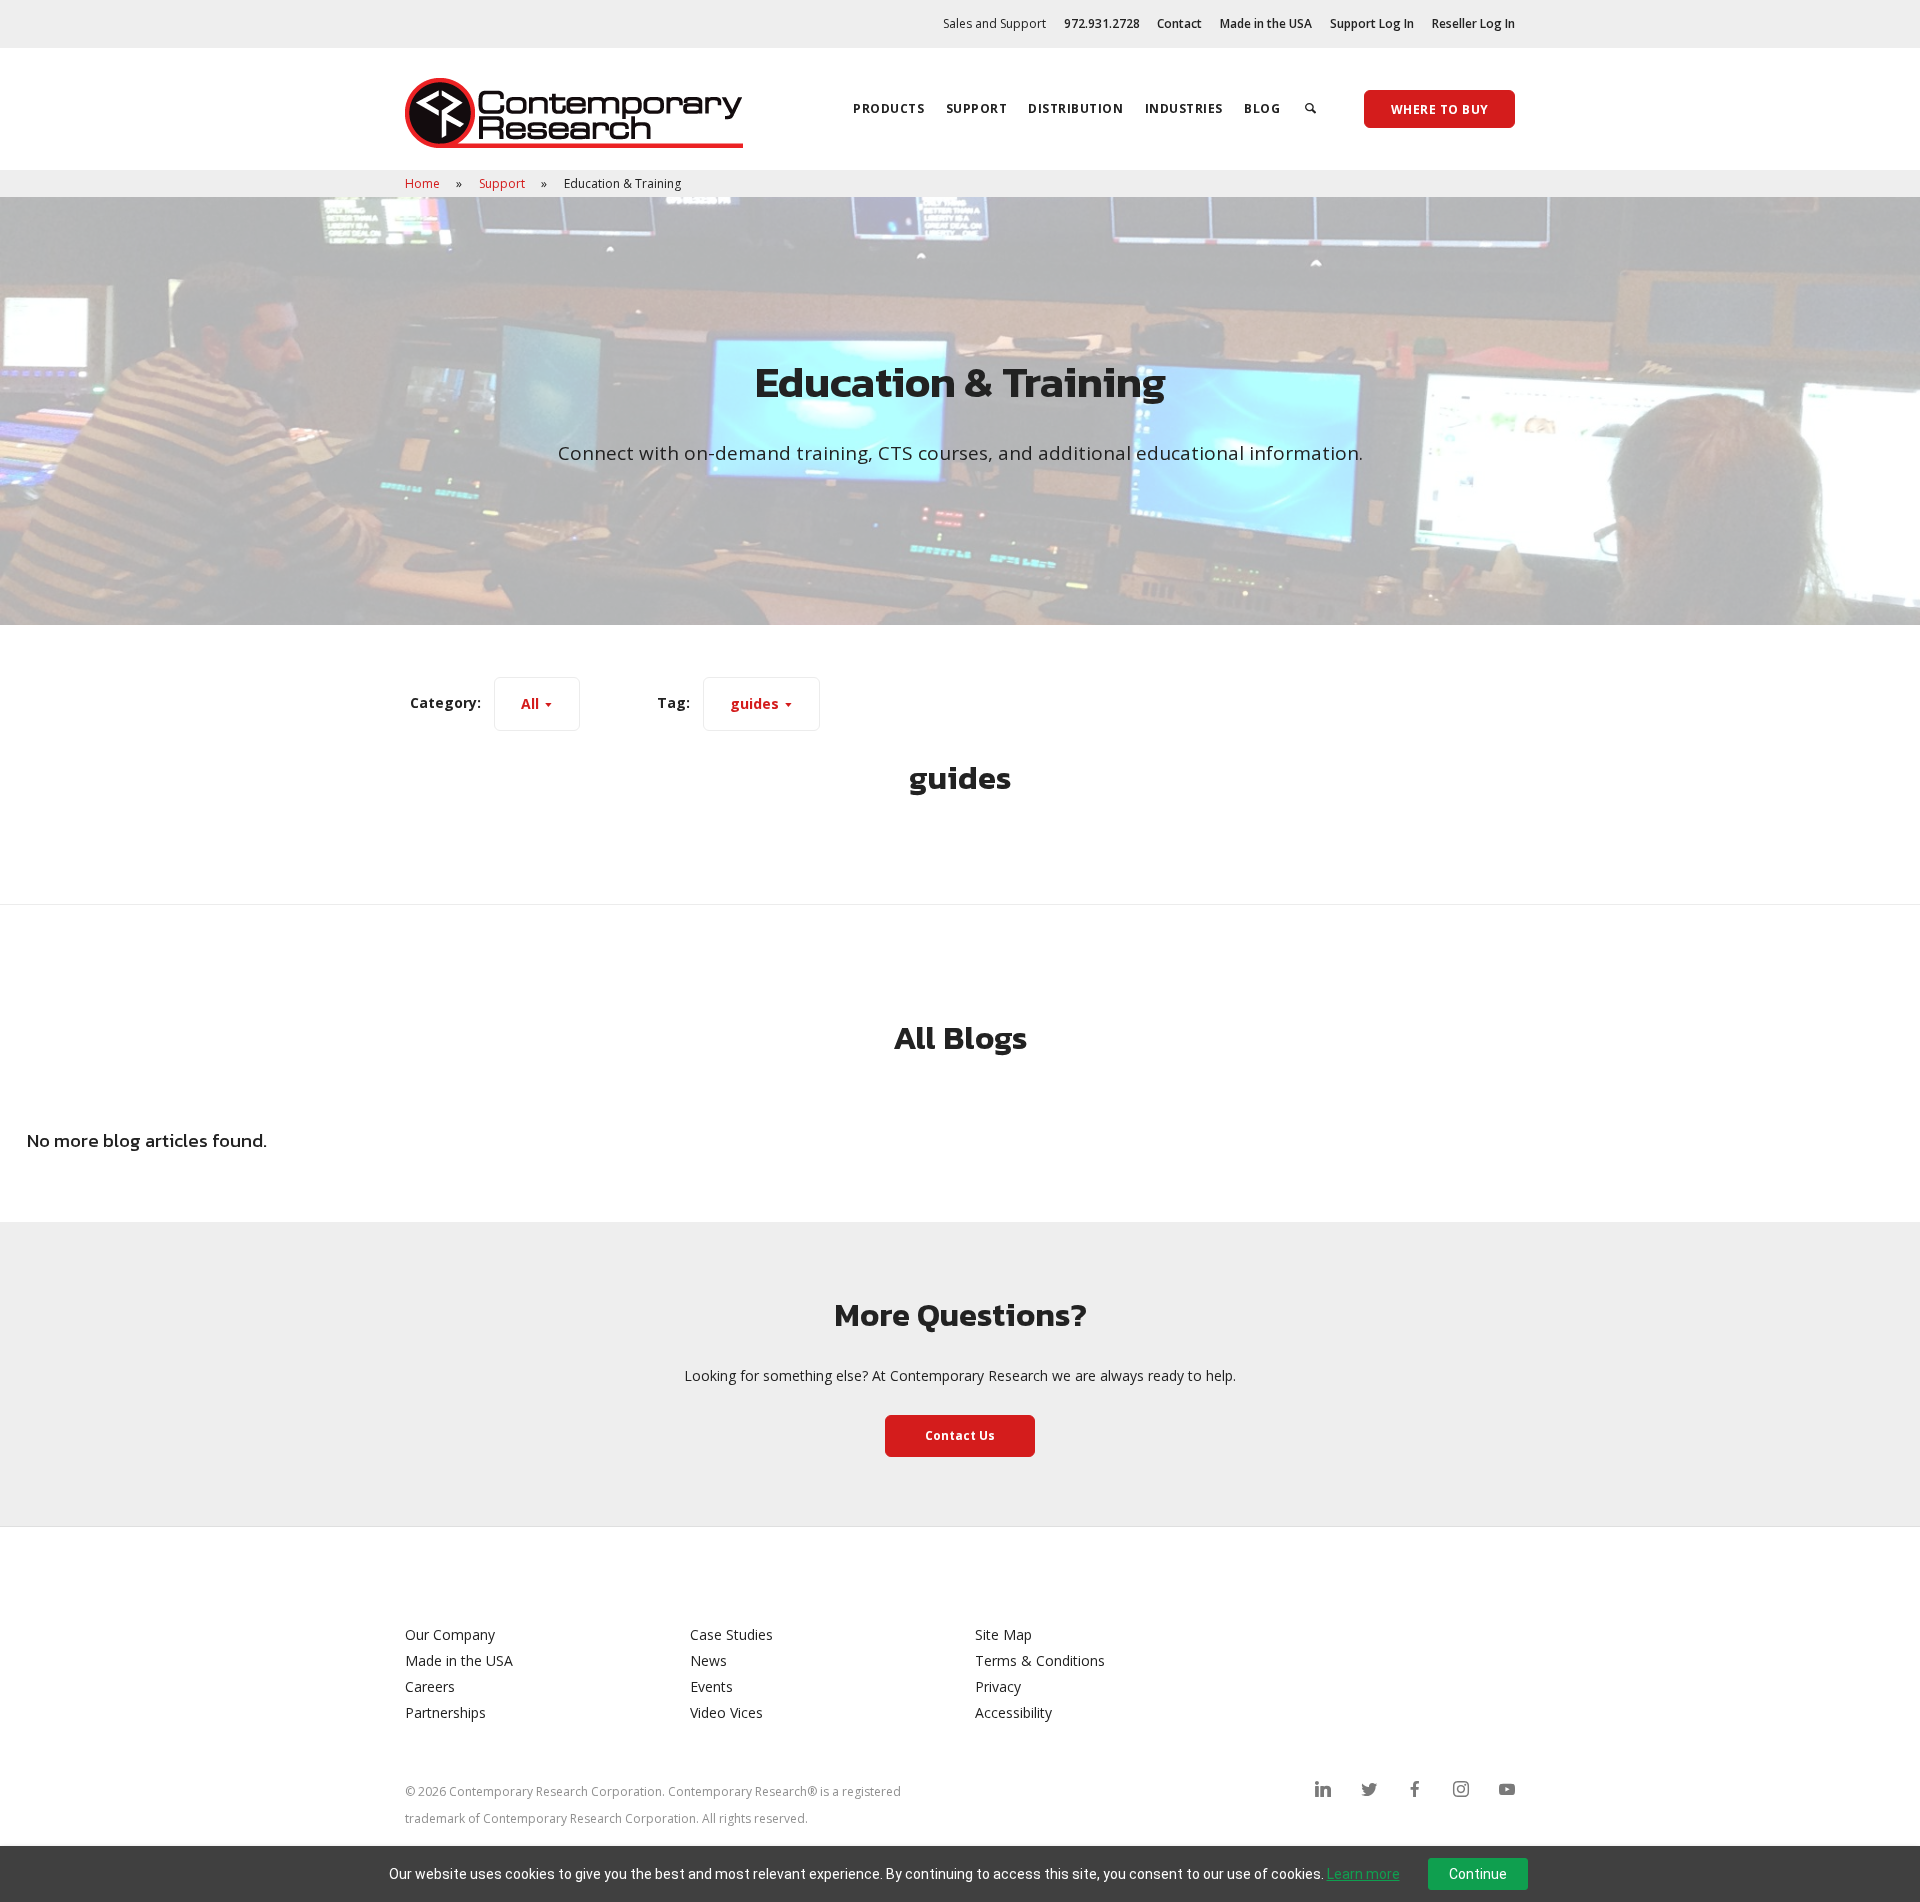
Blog (1262, 108)
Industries (1184, 108)
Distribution (1075, 108)
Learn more (1363, 1874)
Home (424, 183)
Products (888, 108)
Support (977, 108)
